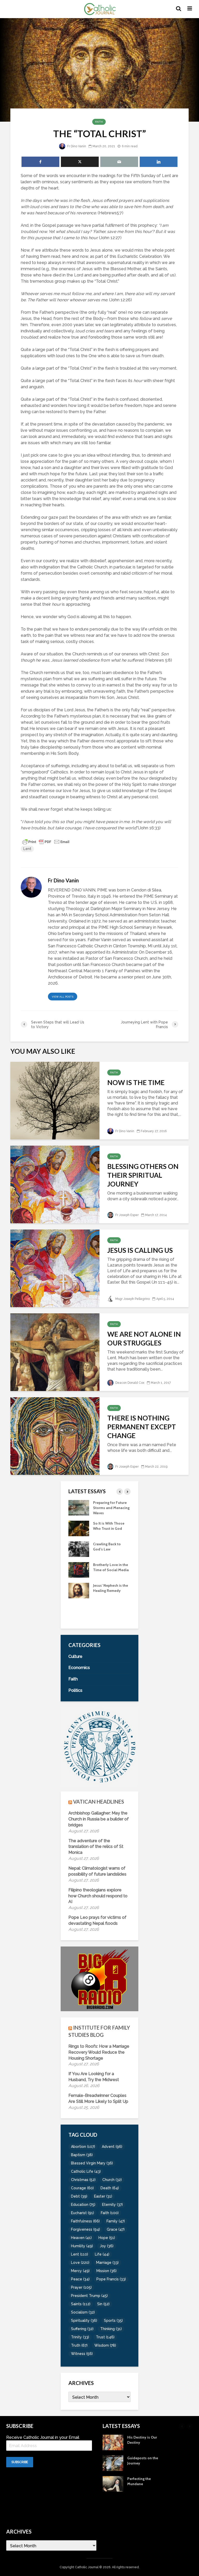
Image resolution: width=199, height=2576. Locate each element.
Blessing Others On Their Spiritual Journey (143, 1175)
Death (110, 2188)
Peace (80, 2279)
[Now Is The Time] (55, 1100)
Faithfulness (85, 2221)
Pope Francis (111, 2279)
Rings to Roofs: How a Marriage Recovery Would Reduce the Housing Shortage (99, 2052)
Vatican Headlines (99, 1802)
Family (116, 2221)
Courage (82, 2188)
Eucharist (83, 2213)
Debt (79, 2196)
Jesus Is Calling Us (140, 1250)
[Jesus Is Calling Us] (55, 1268)
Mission (106, 2271)
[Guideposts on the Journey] (79, 1611)
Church (112, 2180)
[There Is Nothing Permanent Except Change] (55, 1436)
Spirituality (84, 2321)
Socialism (83, 2312)
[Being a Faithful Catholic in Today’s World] (79, 1569)
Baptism (82, 2155)
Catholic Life (86, 2171)
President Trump (89, 2296)
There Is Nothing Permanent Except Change (142, 1427)
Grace (116, 2229)
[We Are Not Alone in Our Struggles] (55, 1352)
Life (102, 2254)
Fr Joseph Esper (127, 1215)
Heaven (81, 2238)
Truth (79, 2345)
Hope (107, 2238)
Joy (107, 2246)
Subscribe (20, 2462)
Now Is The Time (136, 1082)
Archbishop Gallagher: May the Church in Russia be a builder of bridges (99, 1819)
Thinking (111, 2329)
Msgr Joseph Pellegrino (132, 1299)
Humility (82, 2246)
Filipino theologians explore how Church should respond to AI (98, 1896)
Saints (81, 2304)
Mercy (80, 2271)
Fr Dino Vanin (76, 146)
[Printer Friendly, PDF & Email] (46, 841)
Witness (82, 2354)
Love (80, 2263)
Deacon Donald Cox (129, 1383)
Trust (105, 2337)
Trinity (80, 2337)
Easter (103, 2196)
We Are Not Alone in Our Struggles (144, 1338)
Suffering (82, 2329)
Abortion (83, 2147)
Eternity (112, 2205)
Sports (113, 2321)
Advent (112, 2147)
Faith (99, 122)
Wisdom (105, 2345)
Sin (103, 2304)
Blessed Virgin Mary (92, 2163)
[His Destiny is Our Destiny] (79, 1590)
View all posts (63, 997)
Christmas (83, 2180)
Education (83, 2205)
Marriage (107, 2263)
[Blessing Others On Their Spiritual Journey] (55, 1184)
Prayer (81, 2287)
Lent (27, 849)
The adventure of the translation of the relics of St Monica (96, 1847)
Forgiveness (86, 2229)
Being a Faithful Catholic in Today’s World (109, 1570)
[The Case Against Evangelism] (79, 1507)
